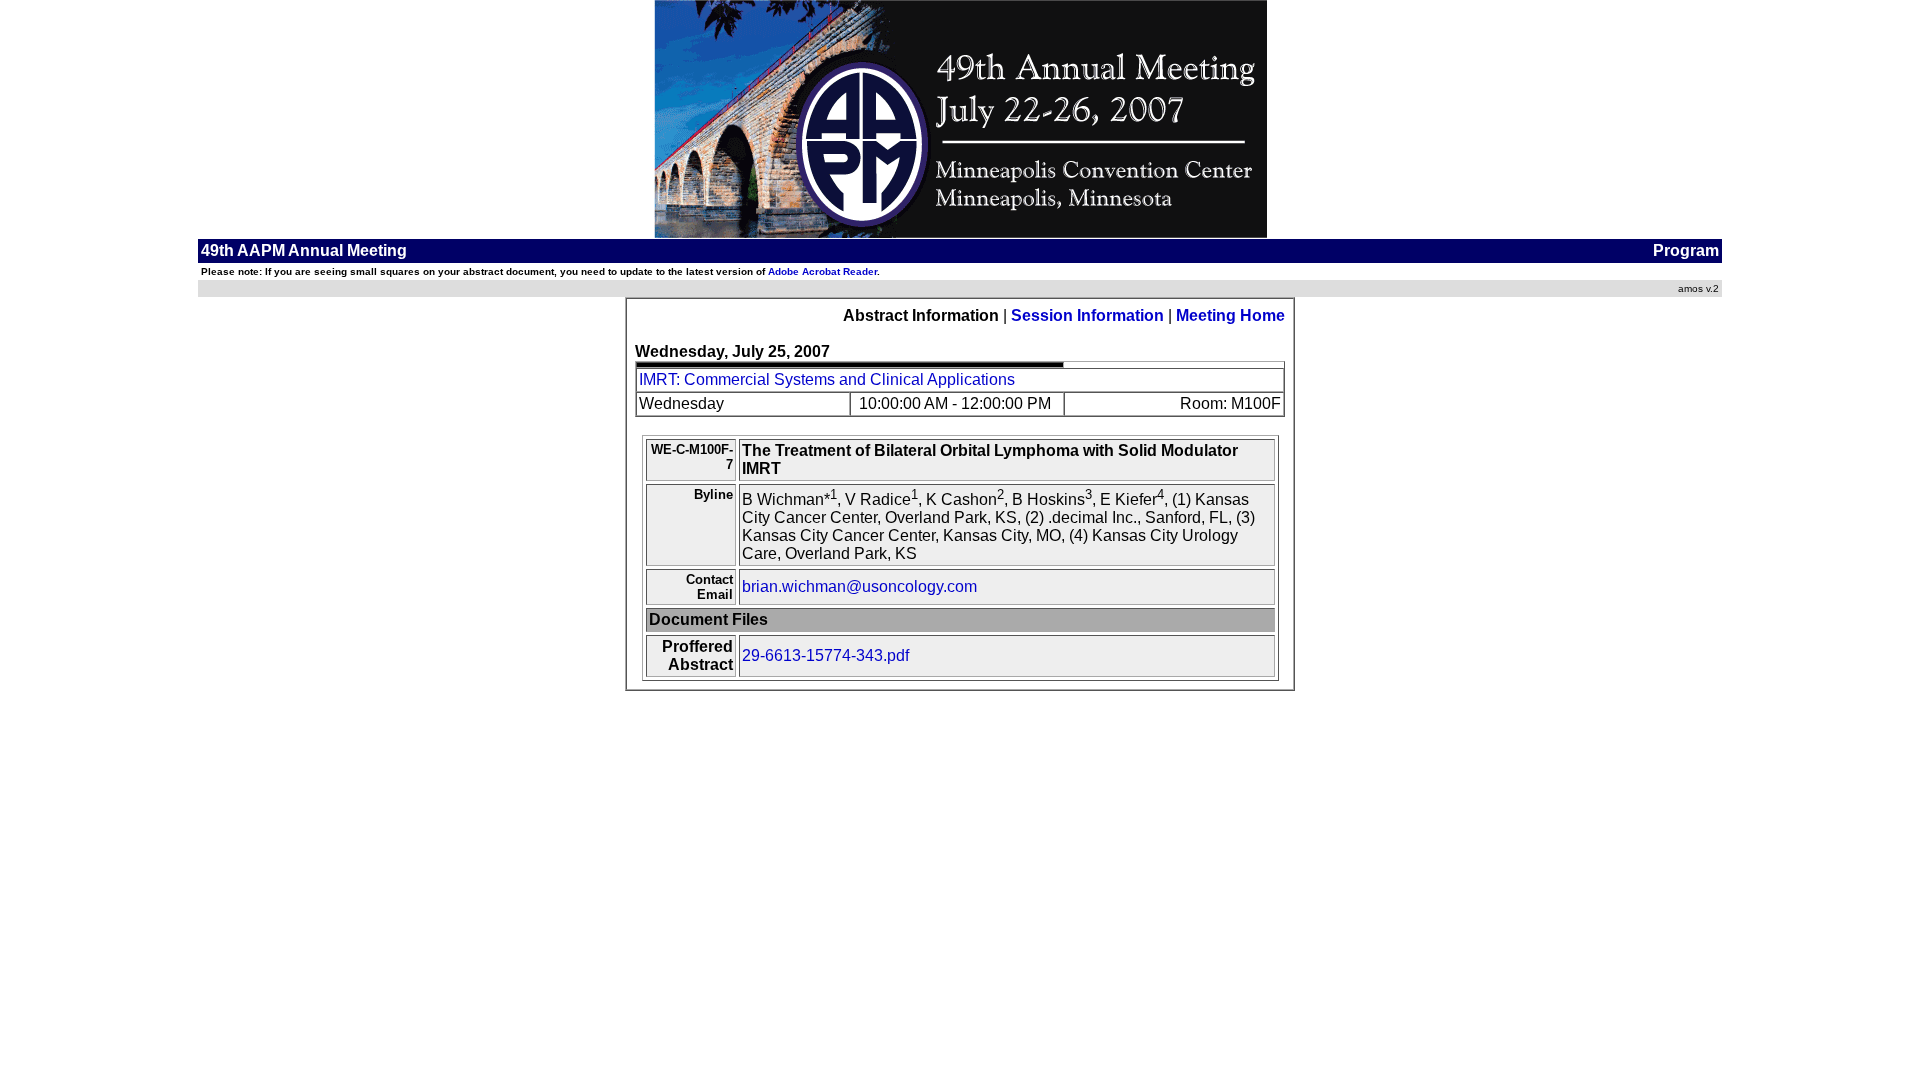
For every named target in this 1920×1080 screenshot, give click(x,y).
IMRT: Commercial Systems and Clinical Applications (827, 379)
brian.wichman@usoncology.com (859, 586)
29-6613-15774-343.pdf (825, 655)
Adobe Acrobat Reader (822, 271)
